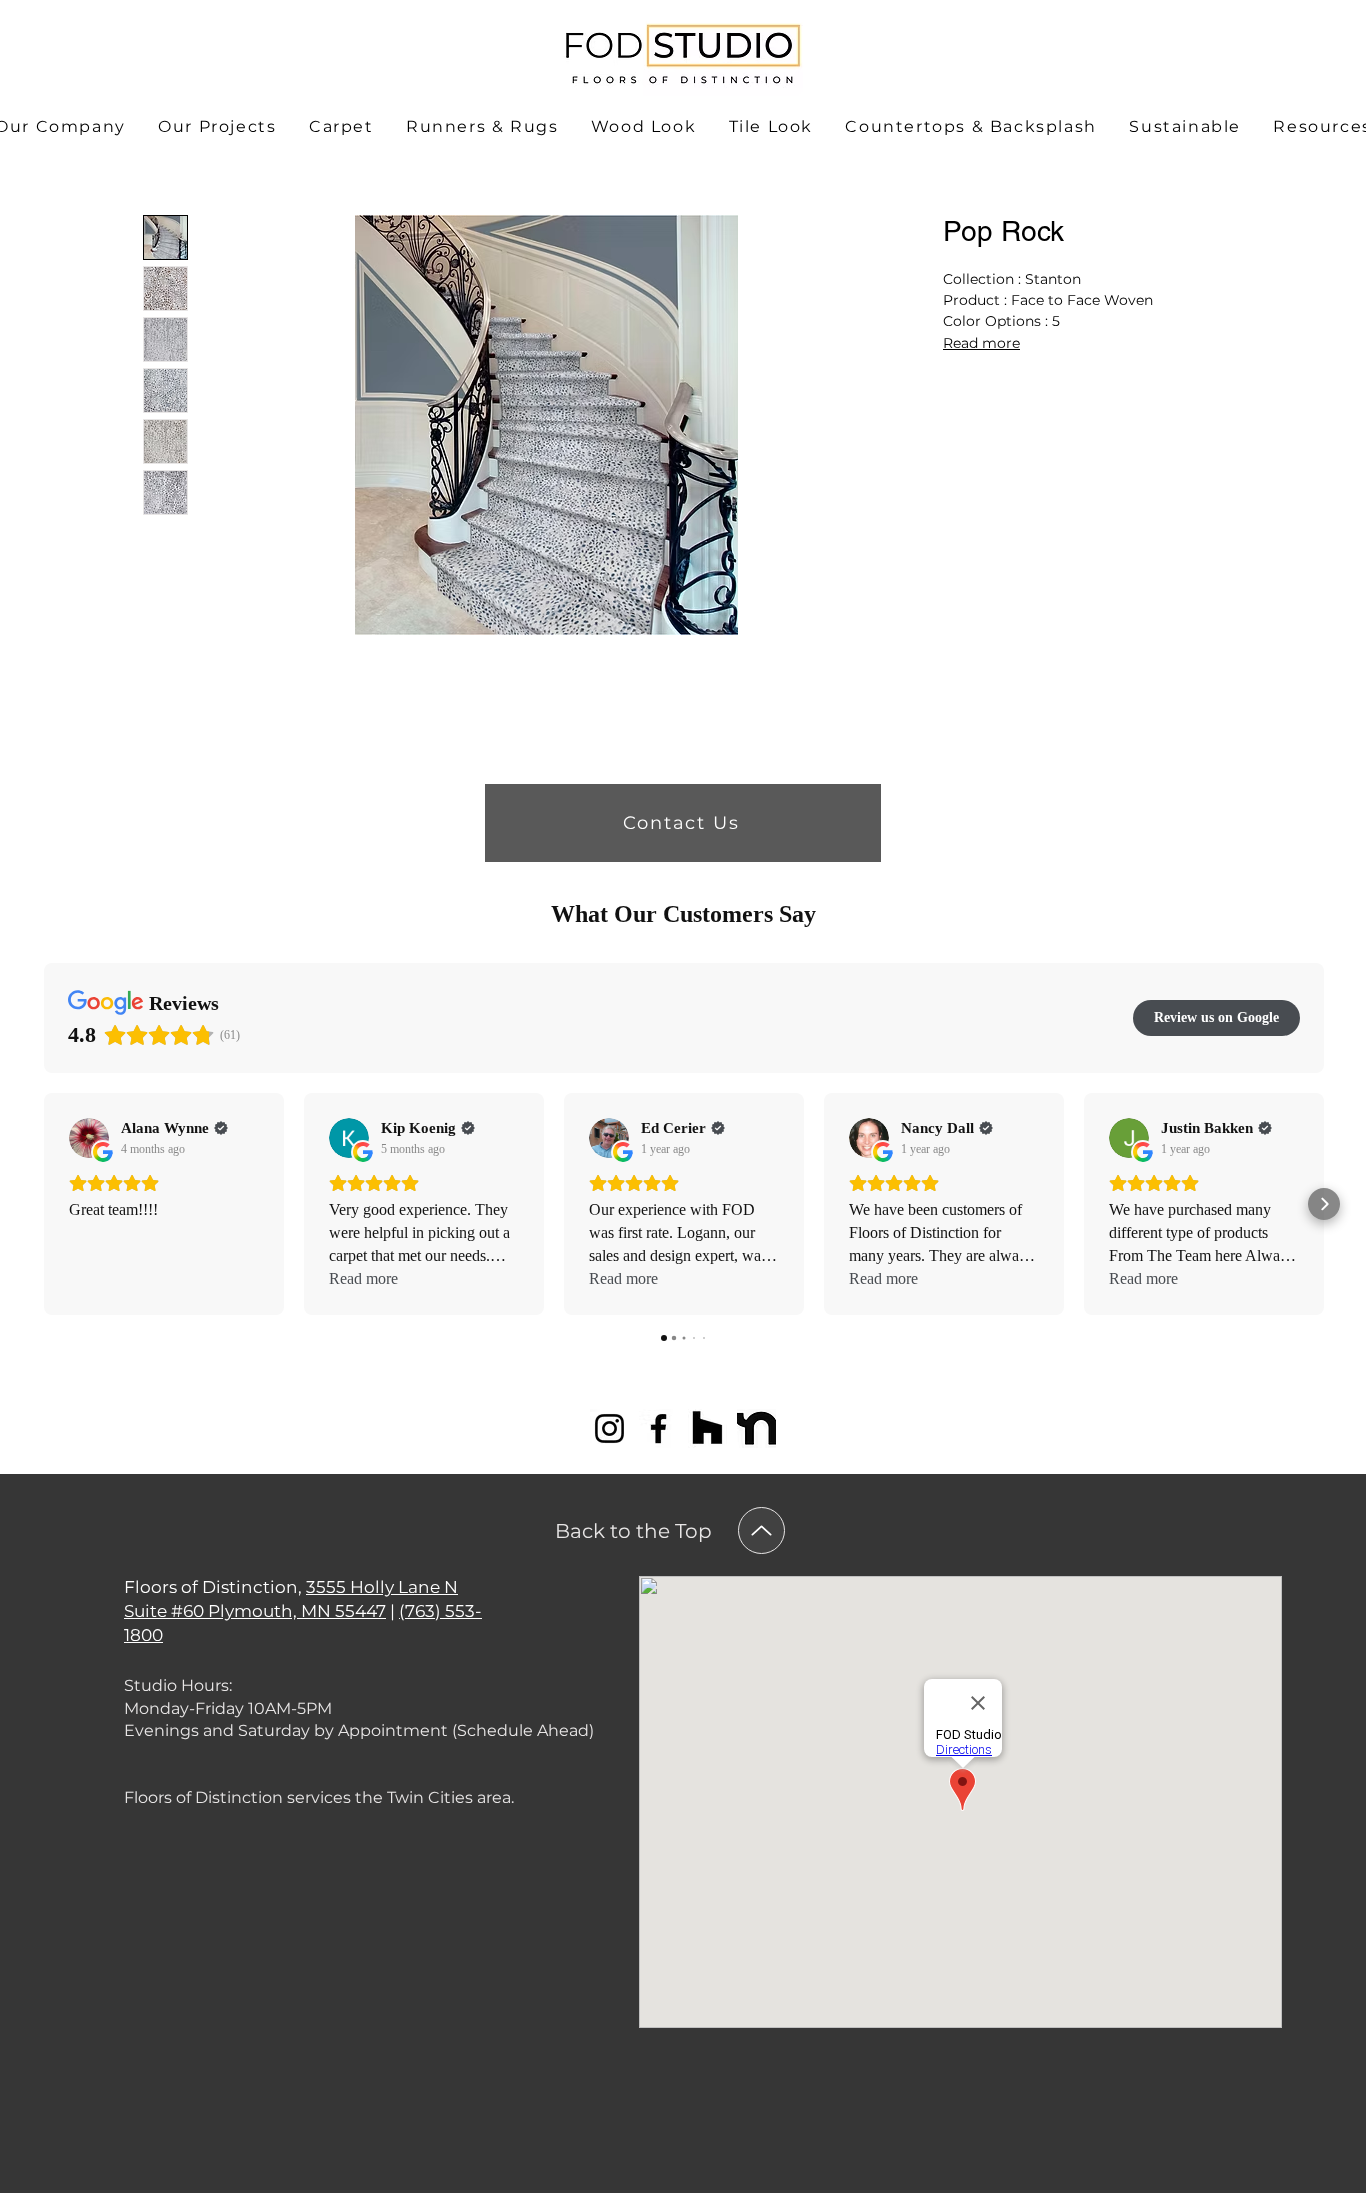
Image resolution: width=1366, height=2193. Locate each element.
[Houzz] (707, 1428)
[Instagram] (609, 1428)
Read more (981, 343)
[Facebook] (658, 1428)
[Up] (761, 1530)
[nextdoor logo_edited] (756, 1428)
